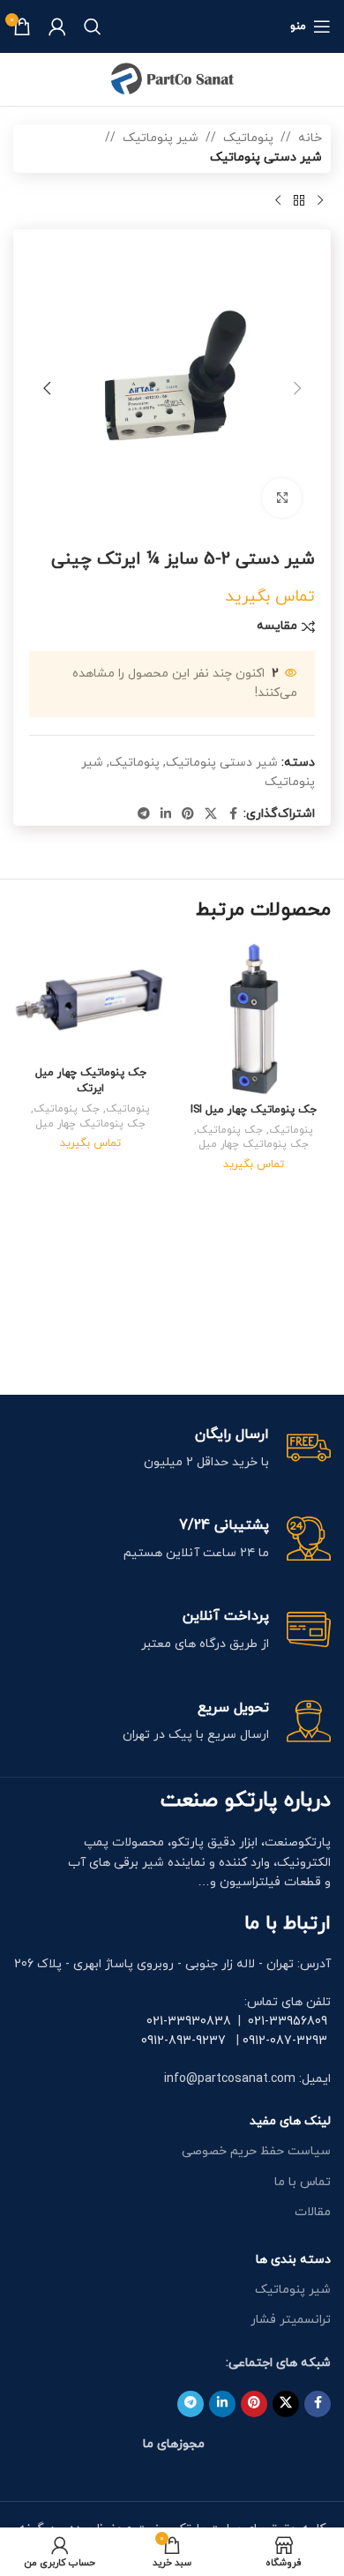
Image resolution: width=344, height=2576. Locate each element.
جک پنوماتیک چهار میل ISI (254, 1110)
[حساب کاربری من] (57, 26)
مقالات (313, 2212)
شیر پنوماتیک (161, 138)
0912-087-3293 (285, 2041)
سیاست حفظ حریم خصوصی (256, 2151)
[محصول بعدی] (278, 201)
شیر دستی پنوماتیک (266, 157)
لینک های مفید (290, 2121)
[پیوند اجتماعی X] (211, 815)
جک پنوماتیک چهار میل (254, 1144)
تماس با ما (303, 2182)
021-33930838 (189, 2022)
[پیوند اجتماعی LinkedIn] (166, 815)
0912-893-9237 (183, 2041)
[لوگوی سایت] (172, 78)
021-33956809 (288, 2022)
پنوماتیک (248, 138)
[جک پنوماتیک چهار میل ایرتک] (90, 1000)
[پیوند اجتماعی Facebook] (233, 815)
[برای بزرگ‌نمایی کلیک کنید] (282, 498)
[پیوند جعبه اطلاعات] (172, 1449)
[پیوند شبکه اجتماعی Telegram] (144, 815)
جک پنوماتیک (230, 1130)
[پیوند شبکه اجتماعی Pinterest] (188, 815)
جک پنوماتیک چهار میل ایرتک (91, 1081)
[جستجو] (93, 26)
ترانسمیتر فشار (291, 2320)
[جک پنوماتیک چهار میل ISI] (254, 1018)
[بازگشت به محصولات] (299, 201)
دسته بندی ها (293, 2260)
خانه (310, 138)
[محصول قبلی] (320, 201)
